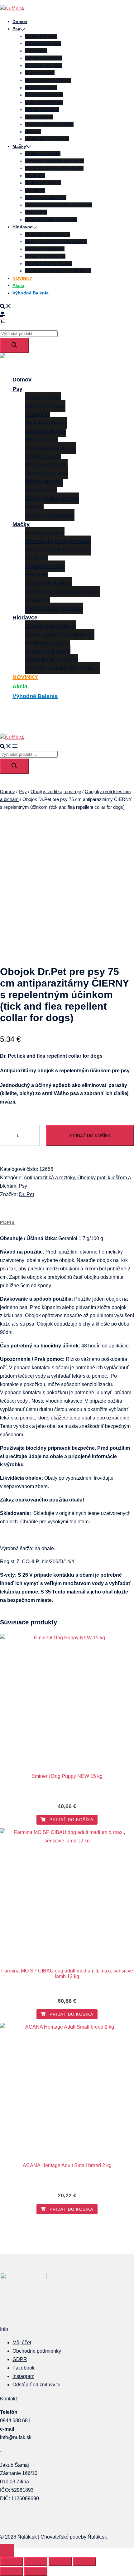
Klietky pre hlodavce (45, 249)
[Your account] (2, 313)
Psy (16, 29)
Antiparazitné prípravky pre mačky (59, 205)
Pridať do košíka (90, 1136)
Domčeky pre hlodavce (48, 234)
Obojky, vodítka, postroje (49, 124)
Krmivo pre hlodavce (45, 256)
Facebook (24, 2368)
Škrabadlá (35, 176)
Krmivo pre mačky (43, 153)
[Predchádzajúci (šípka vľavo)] (12, 2572)
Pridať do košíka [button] (71, 1820)
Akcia (18, 285)
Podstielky (35, 190)
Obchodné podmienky (37, 2351)
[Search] (14, 345)
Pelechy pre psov (42, 109)
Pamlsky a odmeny (44, 58)
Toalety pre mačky (43, 183)
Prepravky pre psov (44, 95)
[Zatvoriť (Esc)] (84, 2562)
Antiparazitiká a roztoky (48, 80)
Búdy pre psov (39, 117)
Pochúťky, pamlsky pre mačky (54, 168)
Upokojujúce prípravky (47, 139)
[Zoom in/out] (12, 2562)
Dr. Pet (26, 1194)
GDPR (20, 2359)
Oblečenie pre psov (44, 102)
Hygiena (33, 132)
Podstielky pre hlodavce (48, 264)
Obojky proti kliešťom (46, 197)
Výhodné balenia (31, 293)
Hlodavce (22, 227)
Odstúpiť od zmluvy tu (36, 2385)
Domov (20, 22)
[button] (6, 306)
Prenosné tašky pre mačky (51, 220)
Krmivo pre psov (41, 36)
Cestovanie (36, 51)
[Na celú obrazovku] (36, 2562)
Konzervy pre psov (43, 65)
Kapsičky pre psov (43, 43)
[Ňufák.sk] (12, 9)
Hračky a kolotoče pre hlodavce (56, 241)
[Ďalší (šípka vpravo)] (36, 2572)
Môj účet (22, 2343)
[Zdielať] (60, 2562)
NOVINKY (22, 278)
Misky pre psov (40, 73)
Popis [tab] (7, 1222)
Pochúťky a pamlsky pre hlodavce (58, 271)
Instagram (23, 2376)
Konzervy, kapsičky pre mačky (55, 161)
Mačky (19, 146)
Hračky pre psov (41, 88)
